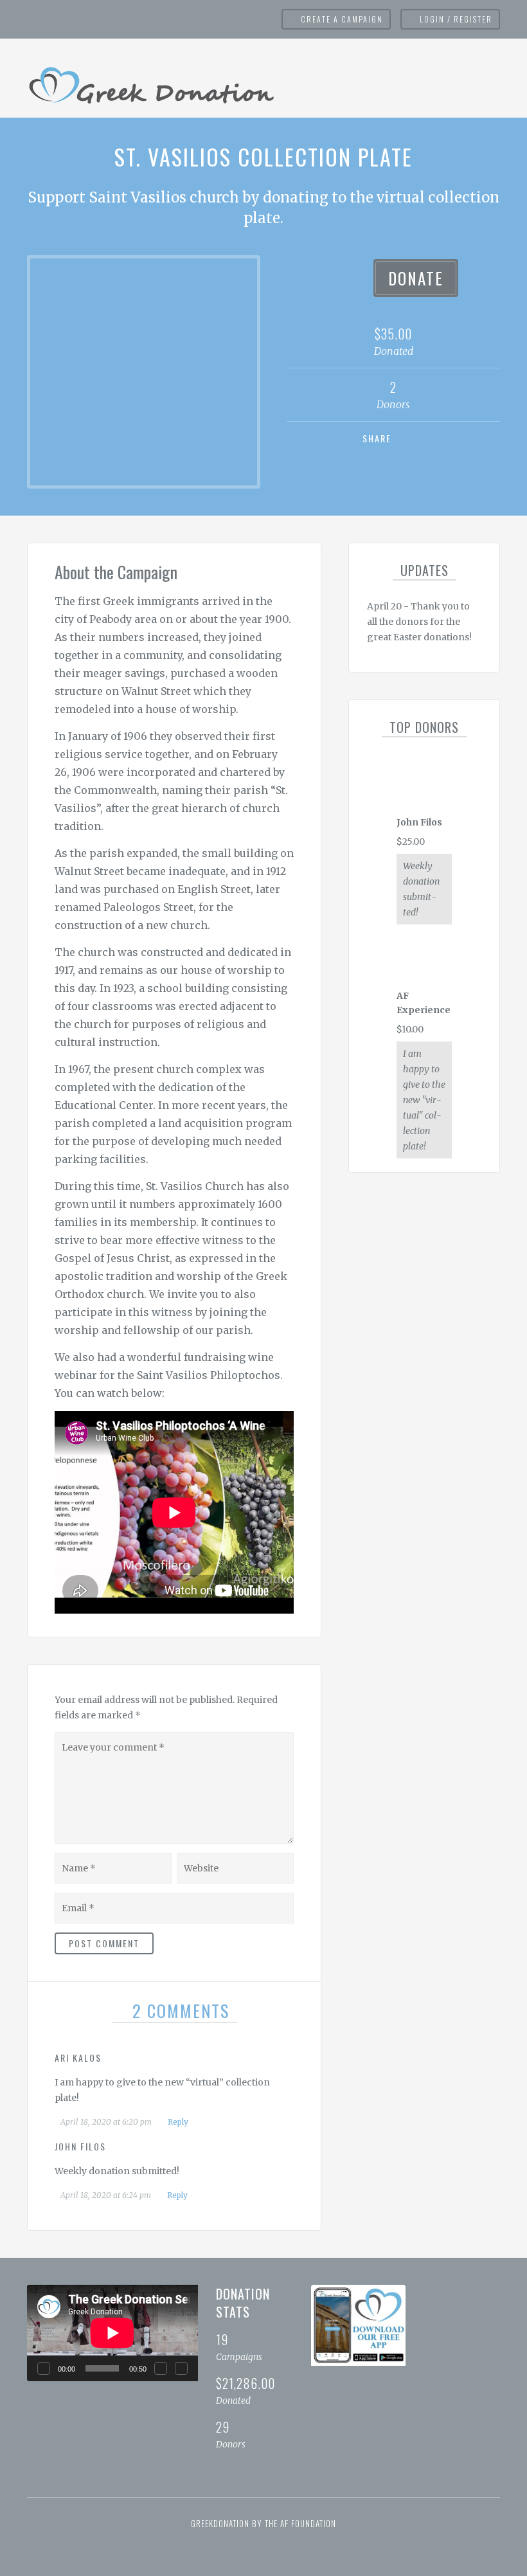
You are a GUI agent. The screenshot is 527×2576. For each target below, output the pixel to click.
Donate (416, 278)
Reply (177, 2122)
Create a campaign (342, 19)
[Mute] (161, 2368)
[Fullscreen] (181, 2368)
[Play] (44, 2368)
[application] (112, 2333)
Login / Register (456, 19)
